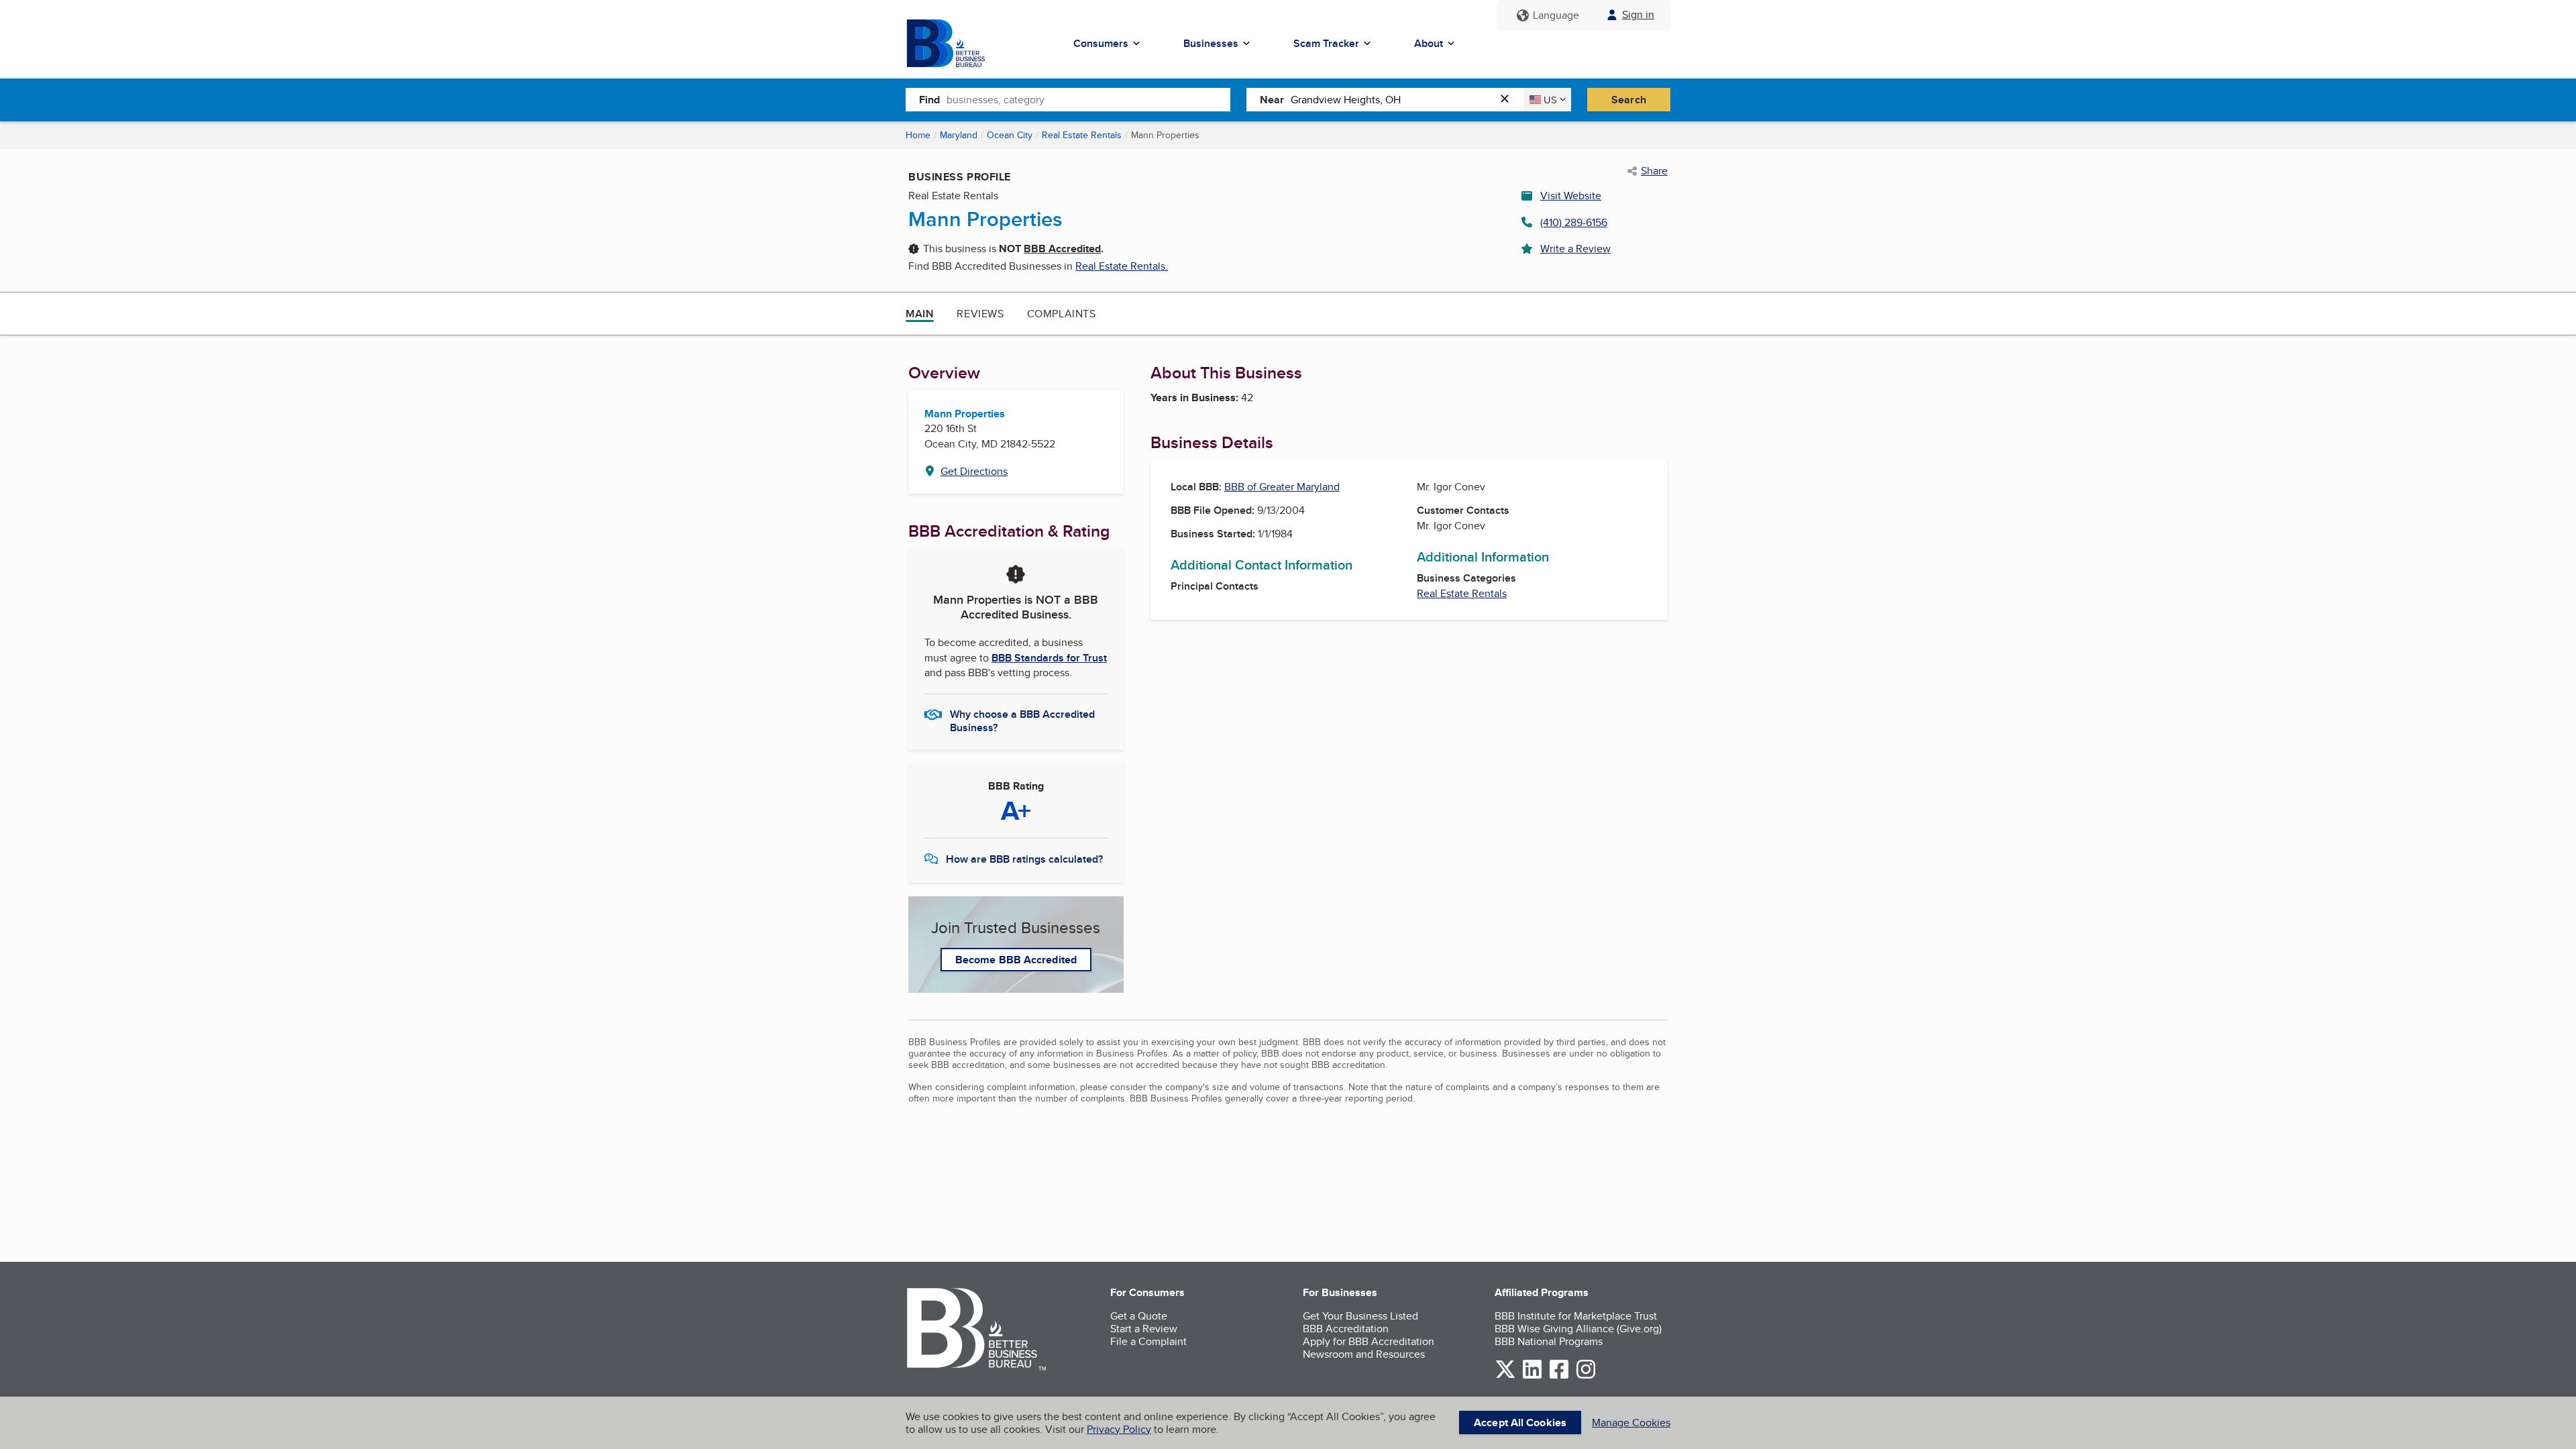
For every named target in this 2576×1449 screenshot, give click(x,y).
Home (918, 135)
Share (1654, 171)
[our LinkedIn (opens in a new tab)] (1532, 1376)
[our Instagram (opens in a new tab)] (1586, 1376)
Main (920, 314)
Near (1272, 100)
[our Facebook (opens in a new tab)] (1559, 1376)
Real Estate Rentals (1082, 135)
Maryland (959, 135)
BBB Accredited (1062, 249)
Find (929, 100)
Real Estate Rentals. (1122, 266)
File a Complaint (1148, 1341)
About (1429, 43)
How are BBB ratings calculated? (1024, 859)
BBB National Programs (1549, 1341)
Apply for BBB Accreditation (1368, 1341)
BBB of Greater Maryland (1282, 487)
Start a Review (1144, 1329)
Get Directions (974, 471)
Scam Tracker (1326, 43)
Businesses (1211, 43)
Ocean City (1010, 135)
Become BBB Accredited (1016, 960)
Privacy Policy (1119, 1429)
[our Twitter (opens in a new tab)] (1505, 1376)
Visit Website (1571, 196)
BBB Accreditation (1346, 1329)
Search (1629, 100)
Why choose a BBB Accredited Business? (1022, 720)
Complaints (1062, 314)
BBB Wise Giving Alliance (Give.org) (1578, 1329)
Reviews (980, 314)
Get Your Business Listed (1360, 1316)
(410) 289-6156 (1574, 222)
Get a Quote (1139, 1316)
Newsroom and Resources (1364, 1354)
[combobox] (1088, 99)
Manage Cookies (1631, 1423)
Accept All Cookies (1520, 1423)
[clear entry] (1509, 100)
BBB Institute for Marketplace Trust (1576, 1316)
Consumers (1101, 43)
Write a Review (1575, 249)
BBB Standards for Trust (1049, 658)
